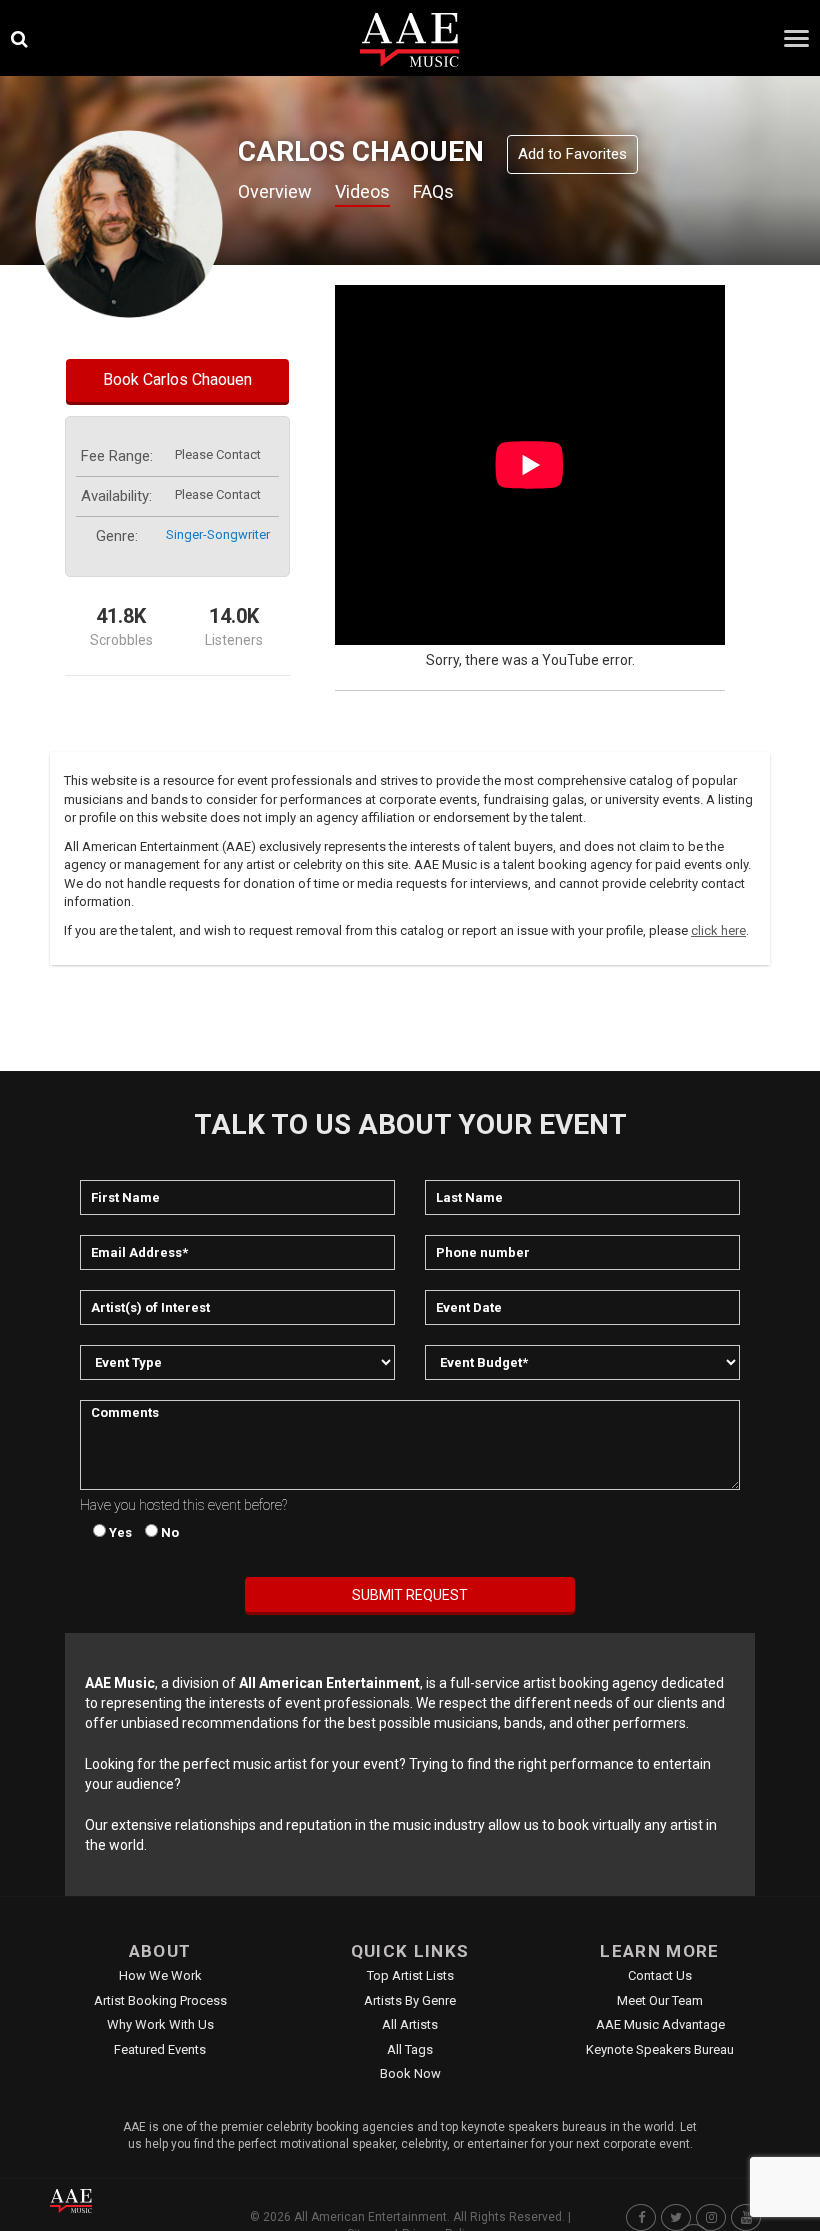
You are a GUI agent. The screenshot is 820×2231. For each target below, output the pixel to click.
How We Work (160, 1975)
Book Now (410, 2073)
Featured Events (160, 2049)
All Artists (410, 2024)
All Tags (410, 2049)
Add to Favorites (572, 154)
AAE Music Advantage (660, 2024)
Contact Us (660, 1975)
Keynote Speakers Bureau (660, 2049)
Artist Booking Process (160, 2000)
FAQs (433, 191)
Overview (275, 191)
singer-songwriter (218, 534)
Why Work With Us (160, 2024)
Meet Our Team (660, 2000)
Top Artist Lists (410, 1975)
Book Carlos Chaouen (177, 379)
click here (718, 930)
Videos (362, 191)
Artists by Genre (410, 2000)
